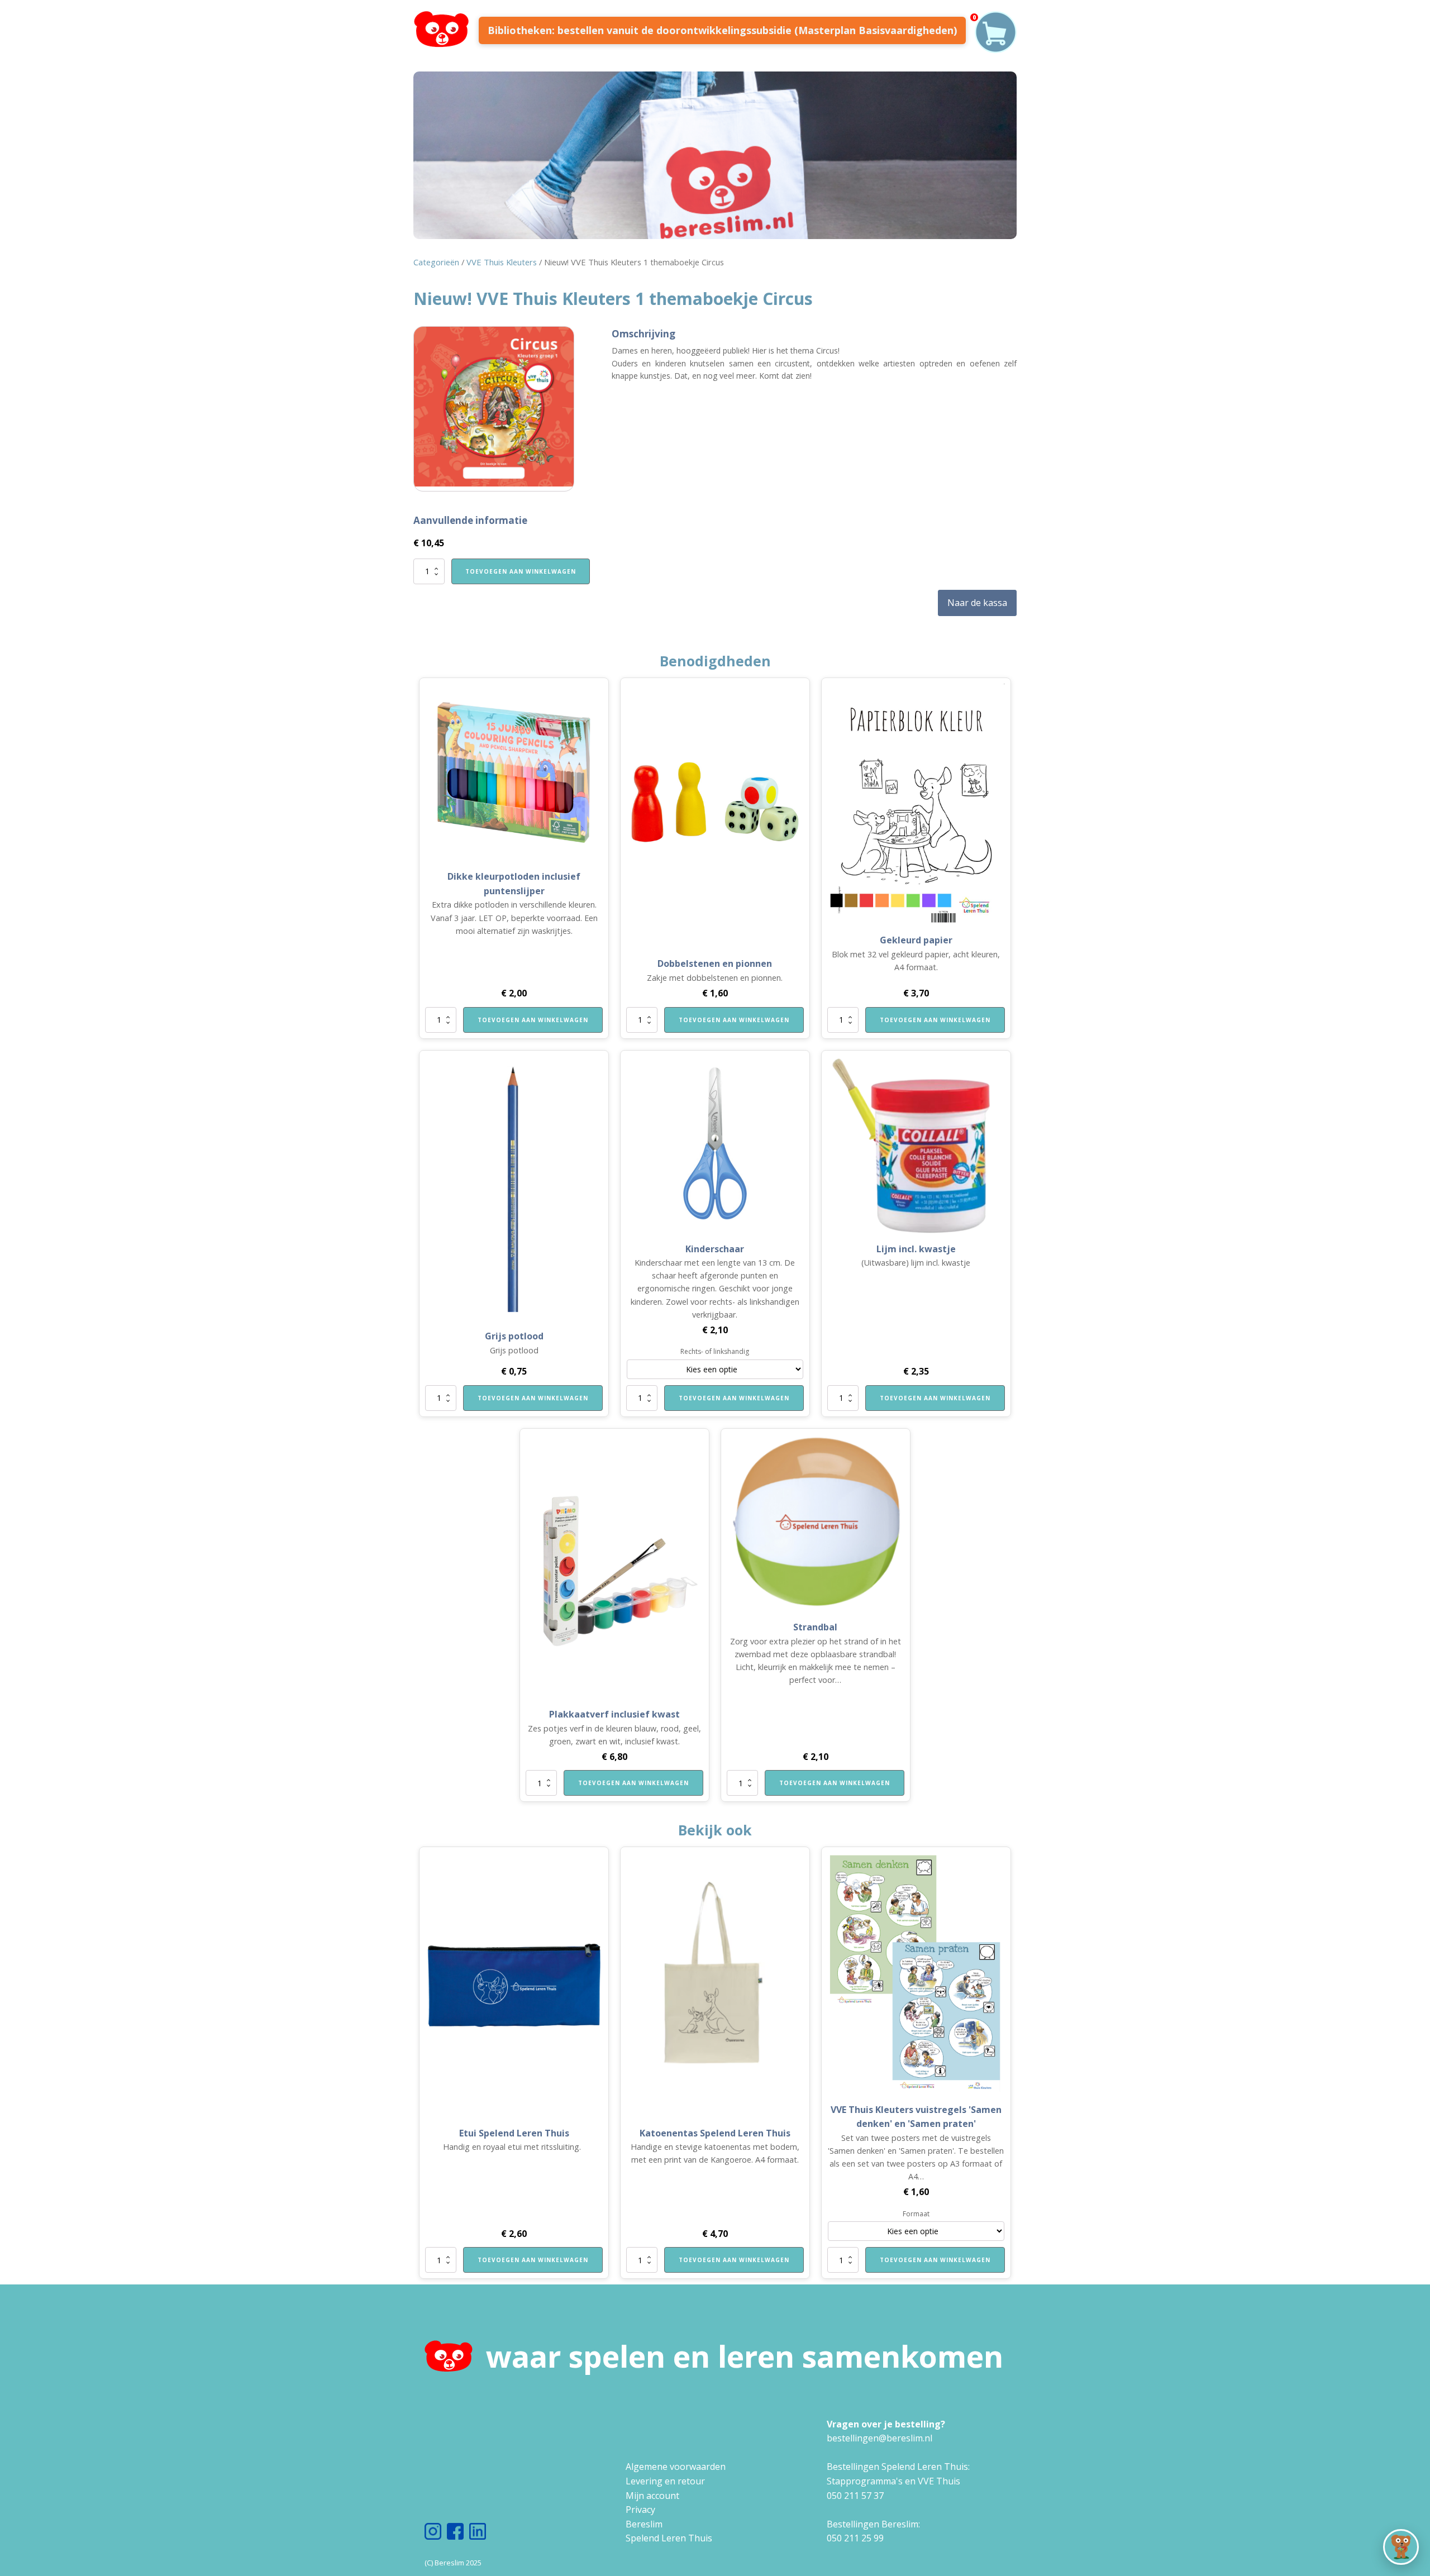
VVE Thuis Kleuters (502, 262)
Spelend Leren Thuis (669, 2538)
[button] (1401, 2547)
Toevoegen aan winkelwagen (521, 571)
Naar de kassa (977, 603)
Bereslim (644, 2524)
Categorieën (436, 262)
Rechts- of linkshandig (715, 1351)
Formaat (916, 2214)
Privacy (640, 2510)
